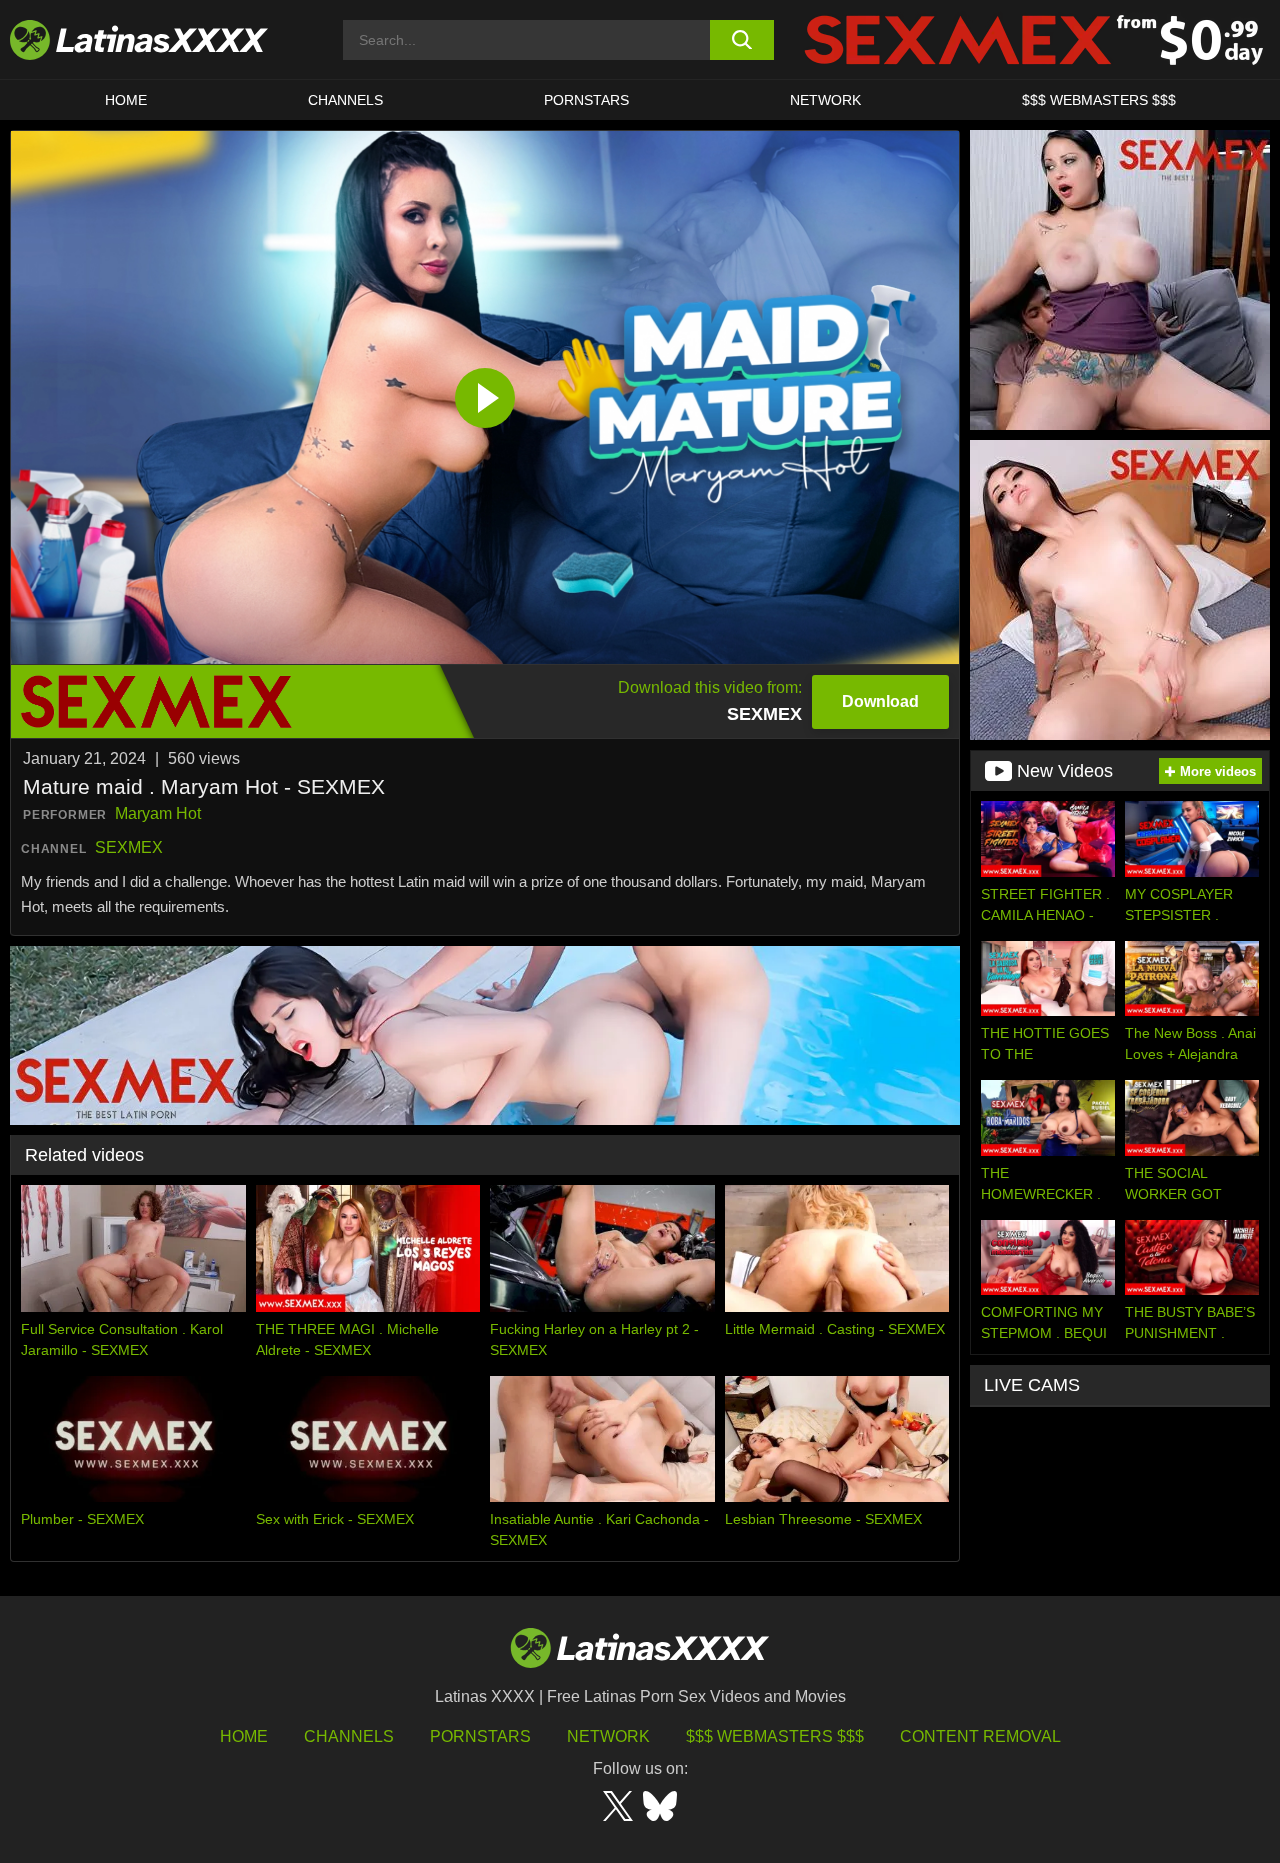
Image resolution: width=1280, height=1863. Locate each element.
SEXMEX (129, 847)
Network (825, 100)
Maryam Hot (158, 813)
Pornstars (586, 100)
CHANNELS (345, 100)
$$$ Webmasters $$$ (775, 1736)
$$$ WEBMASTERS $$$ (1099, 100)
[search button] (742, 40)
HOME (126, 100)
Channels (349, 1736)
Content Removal (980, 1736)
